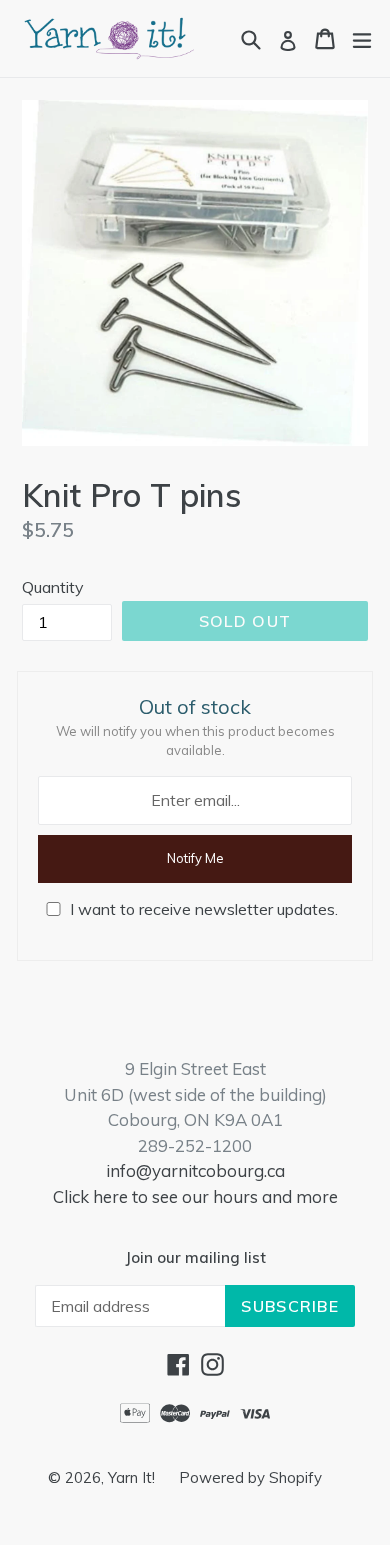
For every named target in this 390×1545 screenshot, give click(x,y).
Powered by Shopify (250, 1477)
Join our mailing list (195, 1258)
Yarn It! (133, 1477)
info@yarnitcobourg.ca (195, 1170)
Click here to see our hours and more (195, 1196)
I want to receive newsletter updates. (204, 909)
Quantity (53, 587)
